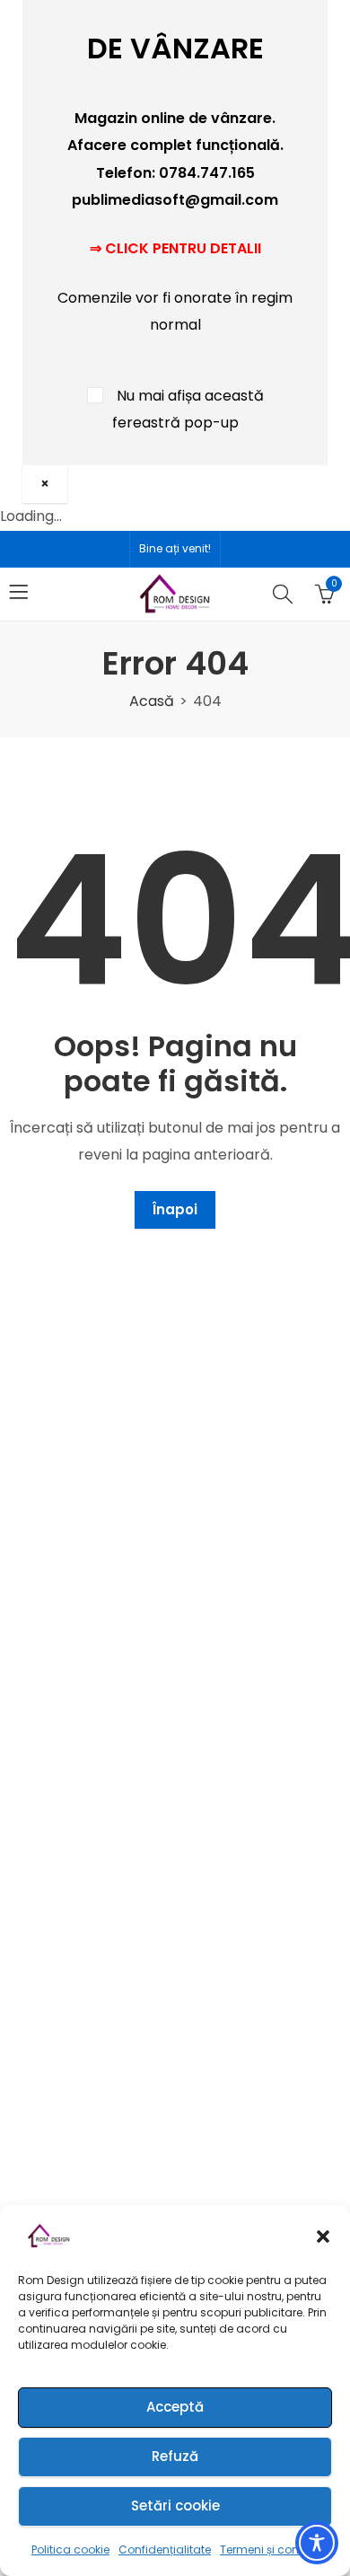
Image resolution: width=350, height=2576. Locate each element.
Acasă (152, 701)
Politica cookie (70, 2550)
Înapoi (175, 1209)
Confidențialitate (165, 2550)
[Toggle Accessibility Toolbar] (317, 2543)
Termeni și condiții (269, 2550)
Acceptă (175, 2407)
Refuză (175, 2456)
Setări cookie (175, 2505)
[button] (323, 2236)
